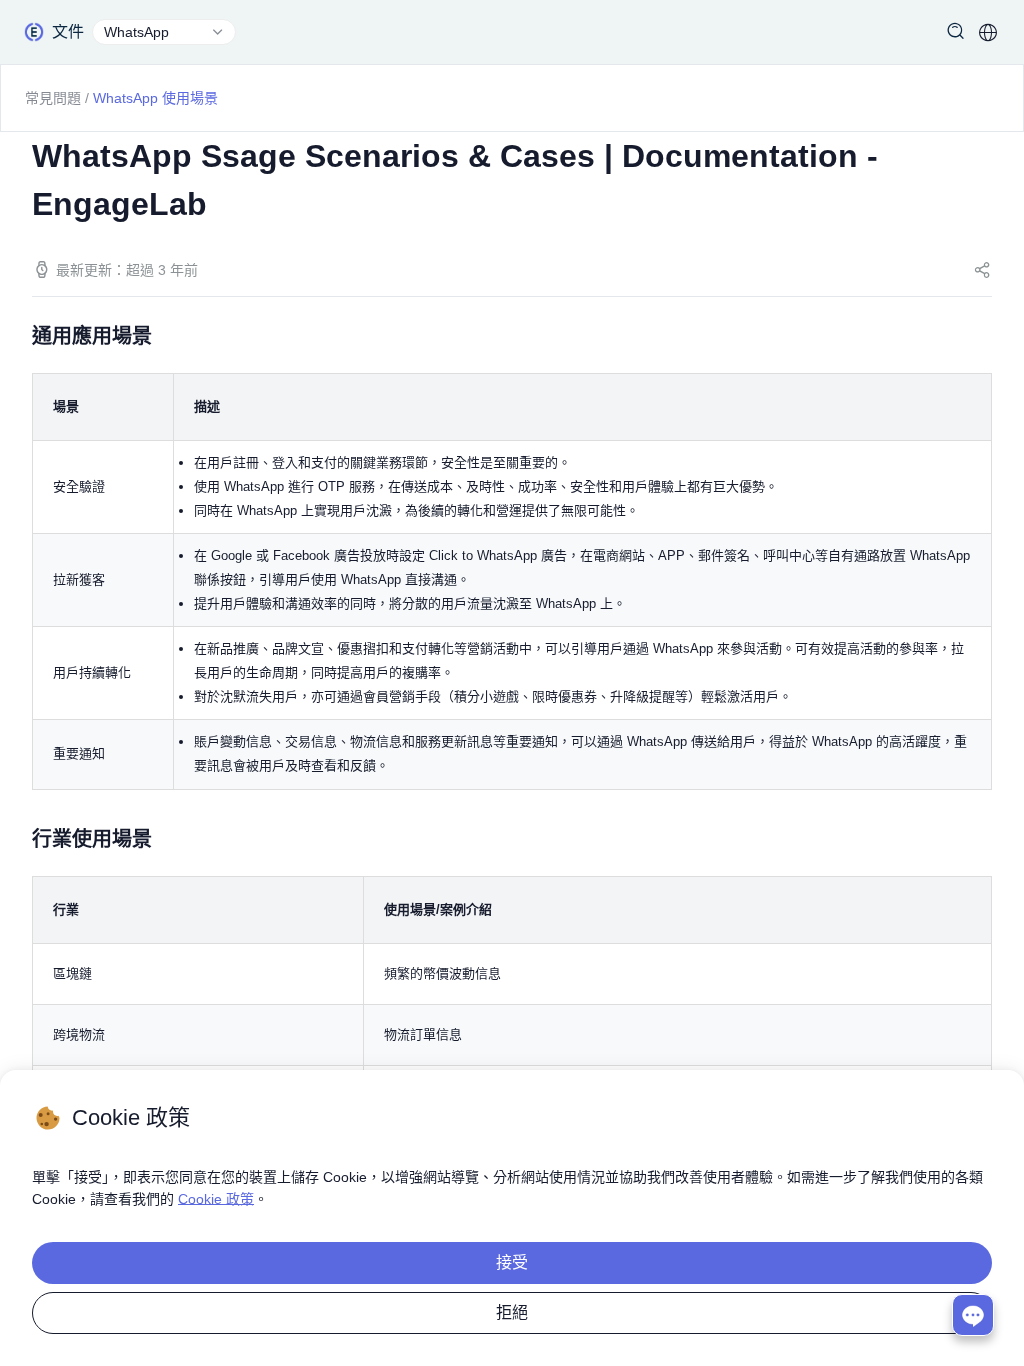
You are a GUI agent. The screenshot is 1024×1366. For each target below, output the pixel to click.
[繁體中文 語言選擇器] (988, 32)
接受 (512, 1262)
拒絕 (512, 1312)
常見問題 (53, 98)
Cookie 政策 (216, 1199)
